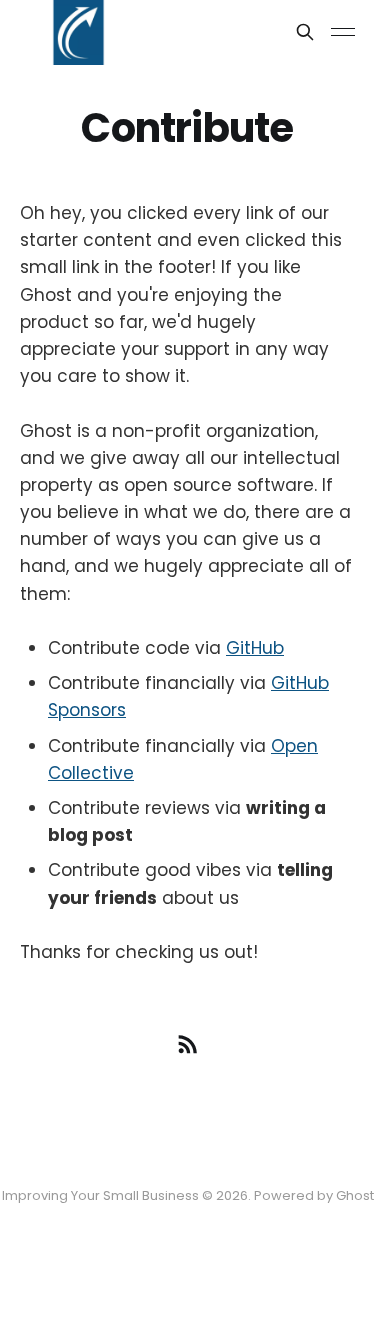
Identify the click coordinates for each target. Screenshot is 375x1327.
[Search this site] (305, 32)
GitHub (255, 648)
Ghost (355, 1195)
